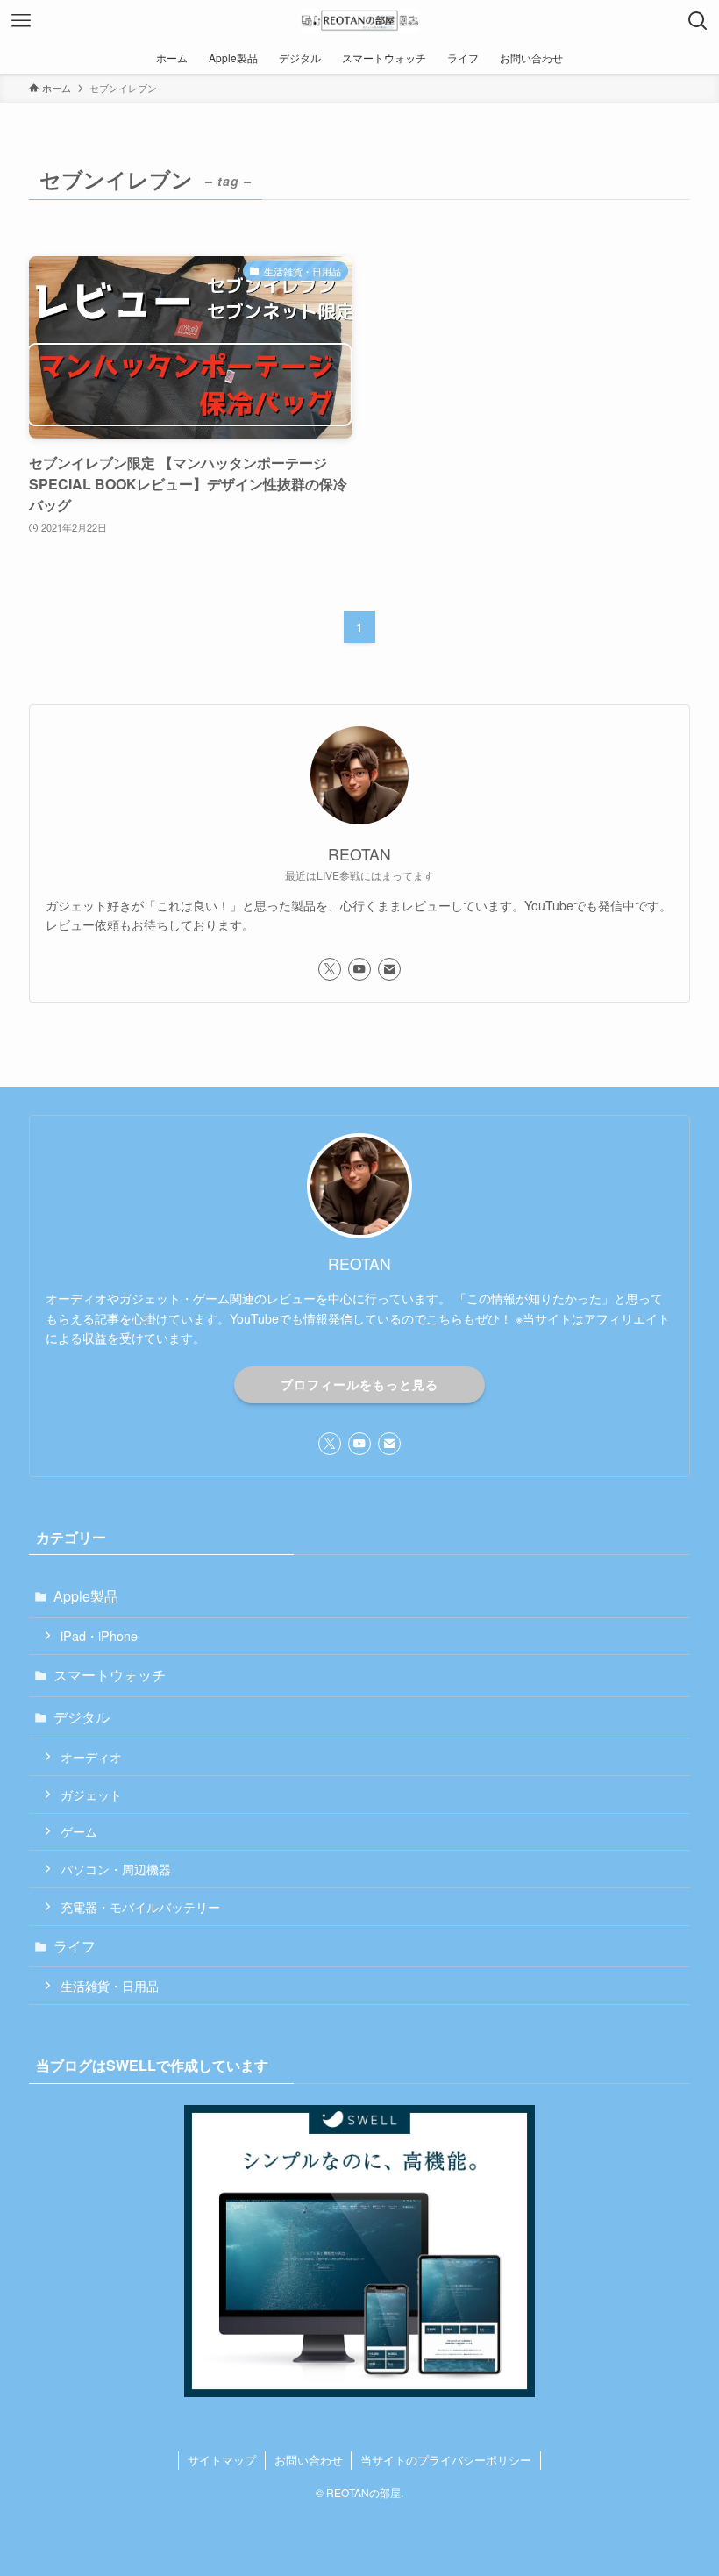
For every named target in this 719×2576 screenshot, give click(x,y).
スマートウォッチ (110, 1675)
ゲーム (79, 1831)
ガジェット (91, 1794)
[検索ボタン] (698, 21)
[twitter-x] (330, 969)
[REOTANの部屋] (359, 21)
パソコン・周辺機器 (116, 1869)
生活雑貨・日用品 (110, 1985)
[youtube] (359, 969)
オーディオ (91, 1756)
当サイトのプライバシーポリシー (446, 2460)
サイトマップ (222, 2460)
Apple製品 (86, 1596)
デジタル (82, 1717)
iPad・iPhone (99, 1635)
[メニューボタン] (21, 21)
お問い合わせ (309, 2460)
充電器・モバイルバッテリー (140, 1906)
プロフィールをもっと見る (359, 1384)
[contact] (389, 969)
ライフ (75, 1946)
